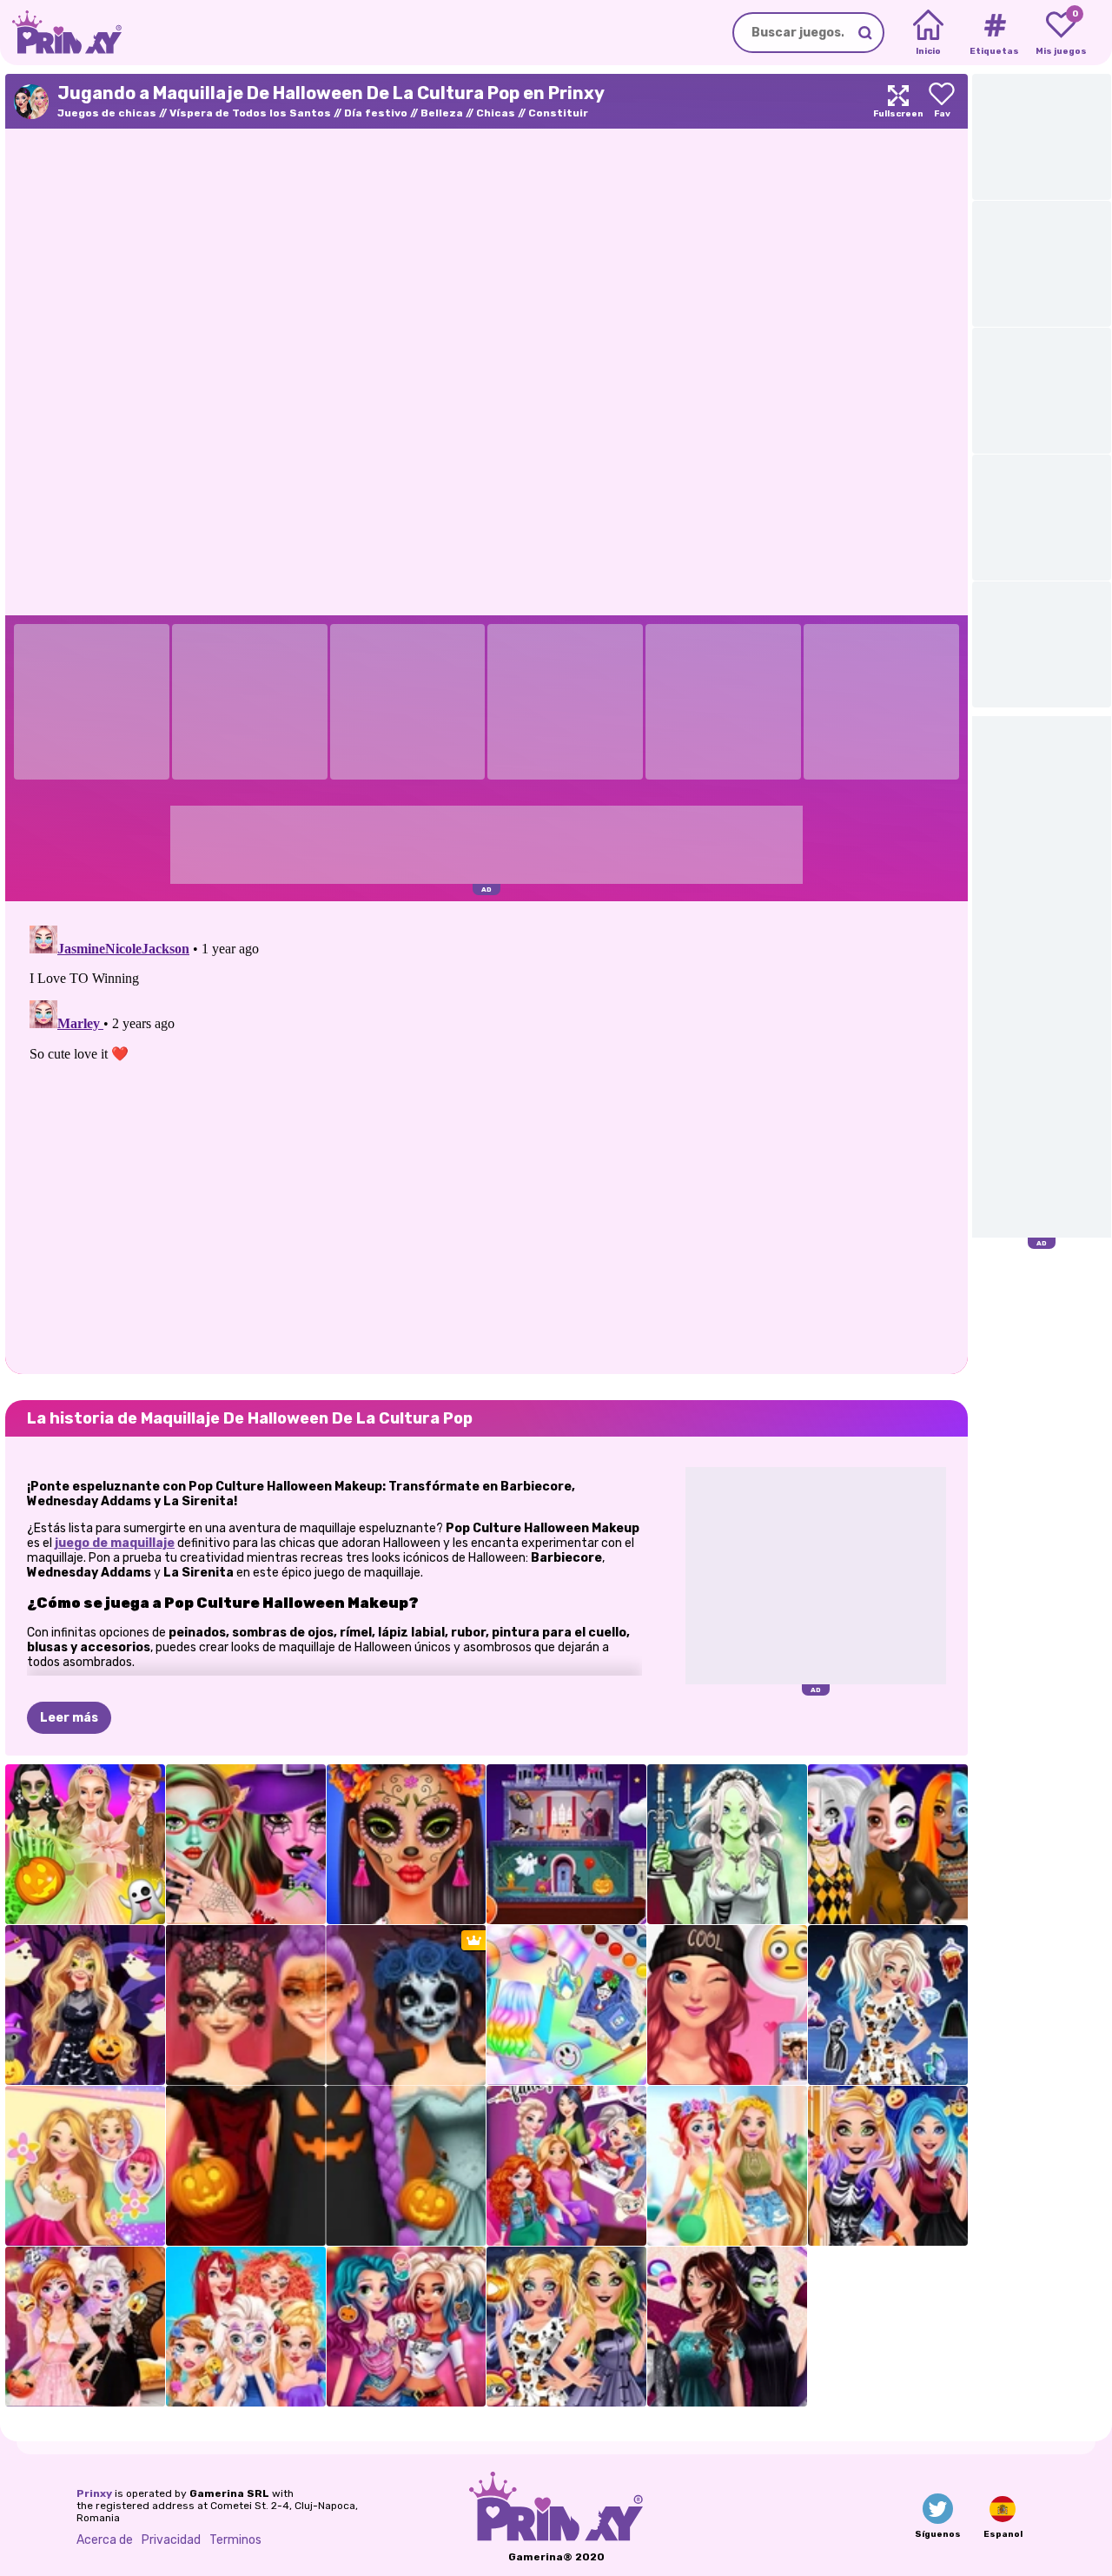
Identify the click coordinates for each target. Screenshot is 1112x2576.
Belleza (442, 113)
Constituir (558, 113)
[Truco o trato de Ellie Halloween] (888, 2166)
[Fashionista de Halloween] (888, 2005)
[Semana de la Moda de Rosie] (85, 2166)
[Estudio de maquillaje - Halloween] (246, 1844)
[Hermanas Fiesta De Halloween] (85, 2327)
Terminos (235, 2540)
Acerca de (105, 2540)
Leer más (69, 1718)
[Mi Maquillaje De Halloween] (566, 2327)
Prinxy (94, 2493)
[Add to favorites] (942, 101)
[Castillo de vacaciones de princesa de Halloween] (566, 1844)
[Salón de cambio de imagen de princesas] (246, 2327)
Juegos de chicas (107, 113)
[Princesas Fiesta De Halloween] (407, 2327)
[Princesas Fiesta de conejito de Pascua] (727, 2166)
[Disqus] (486, 1136)
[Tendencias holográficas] (566, 2005)
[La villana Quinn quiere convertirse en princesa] (566, 2166)
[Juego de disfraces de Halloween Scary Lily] (727, 1844)
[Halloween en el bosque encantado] (85, 2005)
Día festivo (376, 113)
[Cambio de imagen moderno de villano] (727, 2327)
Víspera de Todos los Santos (250, 113)
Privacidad (171, 2540)
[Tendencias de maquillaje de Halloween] (407, 1844)
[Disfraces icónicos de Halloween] (85, 1844)
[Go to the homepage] (61, 33)
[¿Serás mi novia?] (727, 2005)
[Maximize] (898, 101)
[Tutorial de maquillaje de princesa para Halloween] (888, 1844)
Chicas (496, 113)
